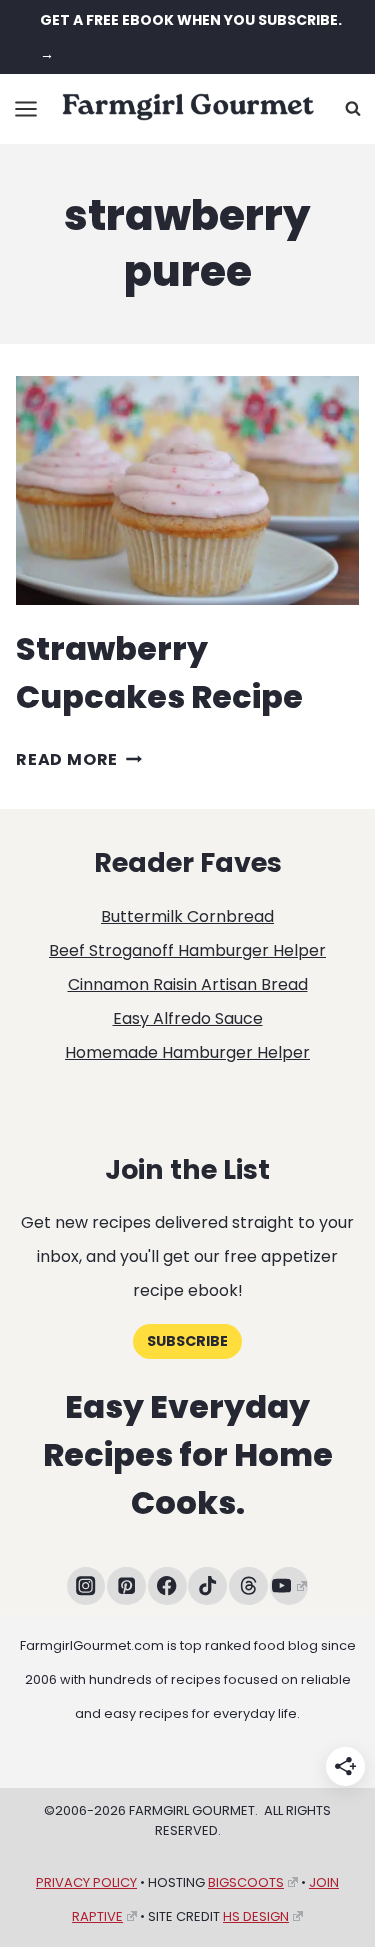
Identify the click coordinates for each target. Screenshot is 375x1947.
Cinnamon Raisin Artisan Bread (188, 984)
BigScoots (246, 1882)
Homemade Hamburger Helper (187, 1052)
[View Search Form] (353, 109)
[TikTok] (207, 1586)
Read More (79, 759)
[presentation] (187, 490)
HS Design (256, 1916)
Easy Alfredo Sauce (188, 1018)
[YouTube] (289, 1586)
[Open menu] (26, 108)
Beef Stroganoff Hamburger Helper (187, 950)
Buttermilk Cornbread (187, 916)
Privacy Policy (86, 1882)
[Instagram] (86, 1586)
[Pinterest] (126, 1586)
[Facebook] (167, 1586)
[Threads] (248, 1586)
